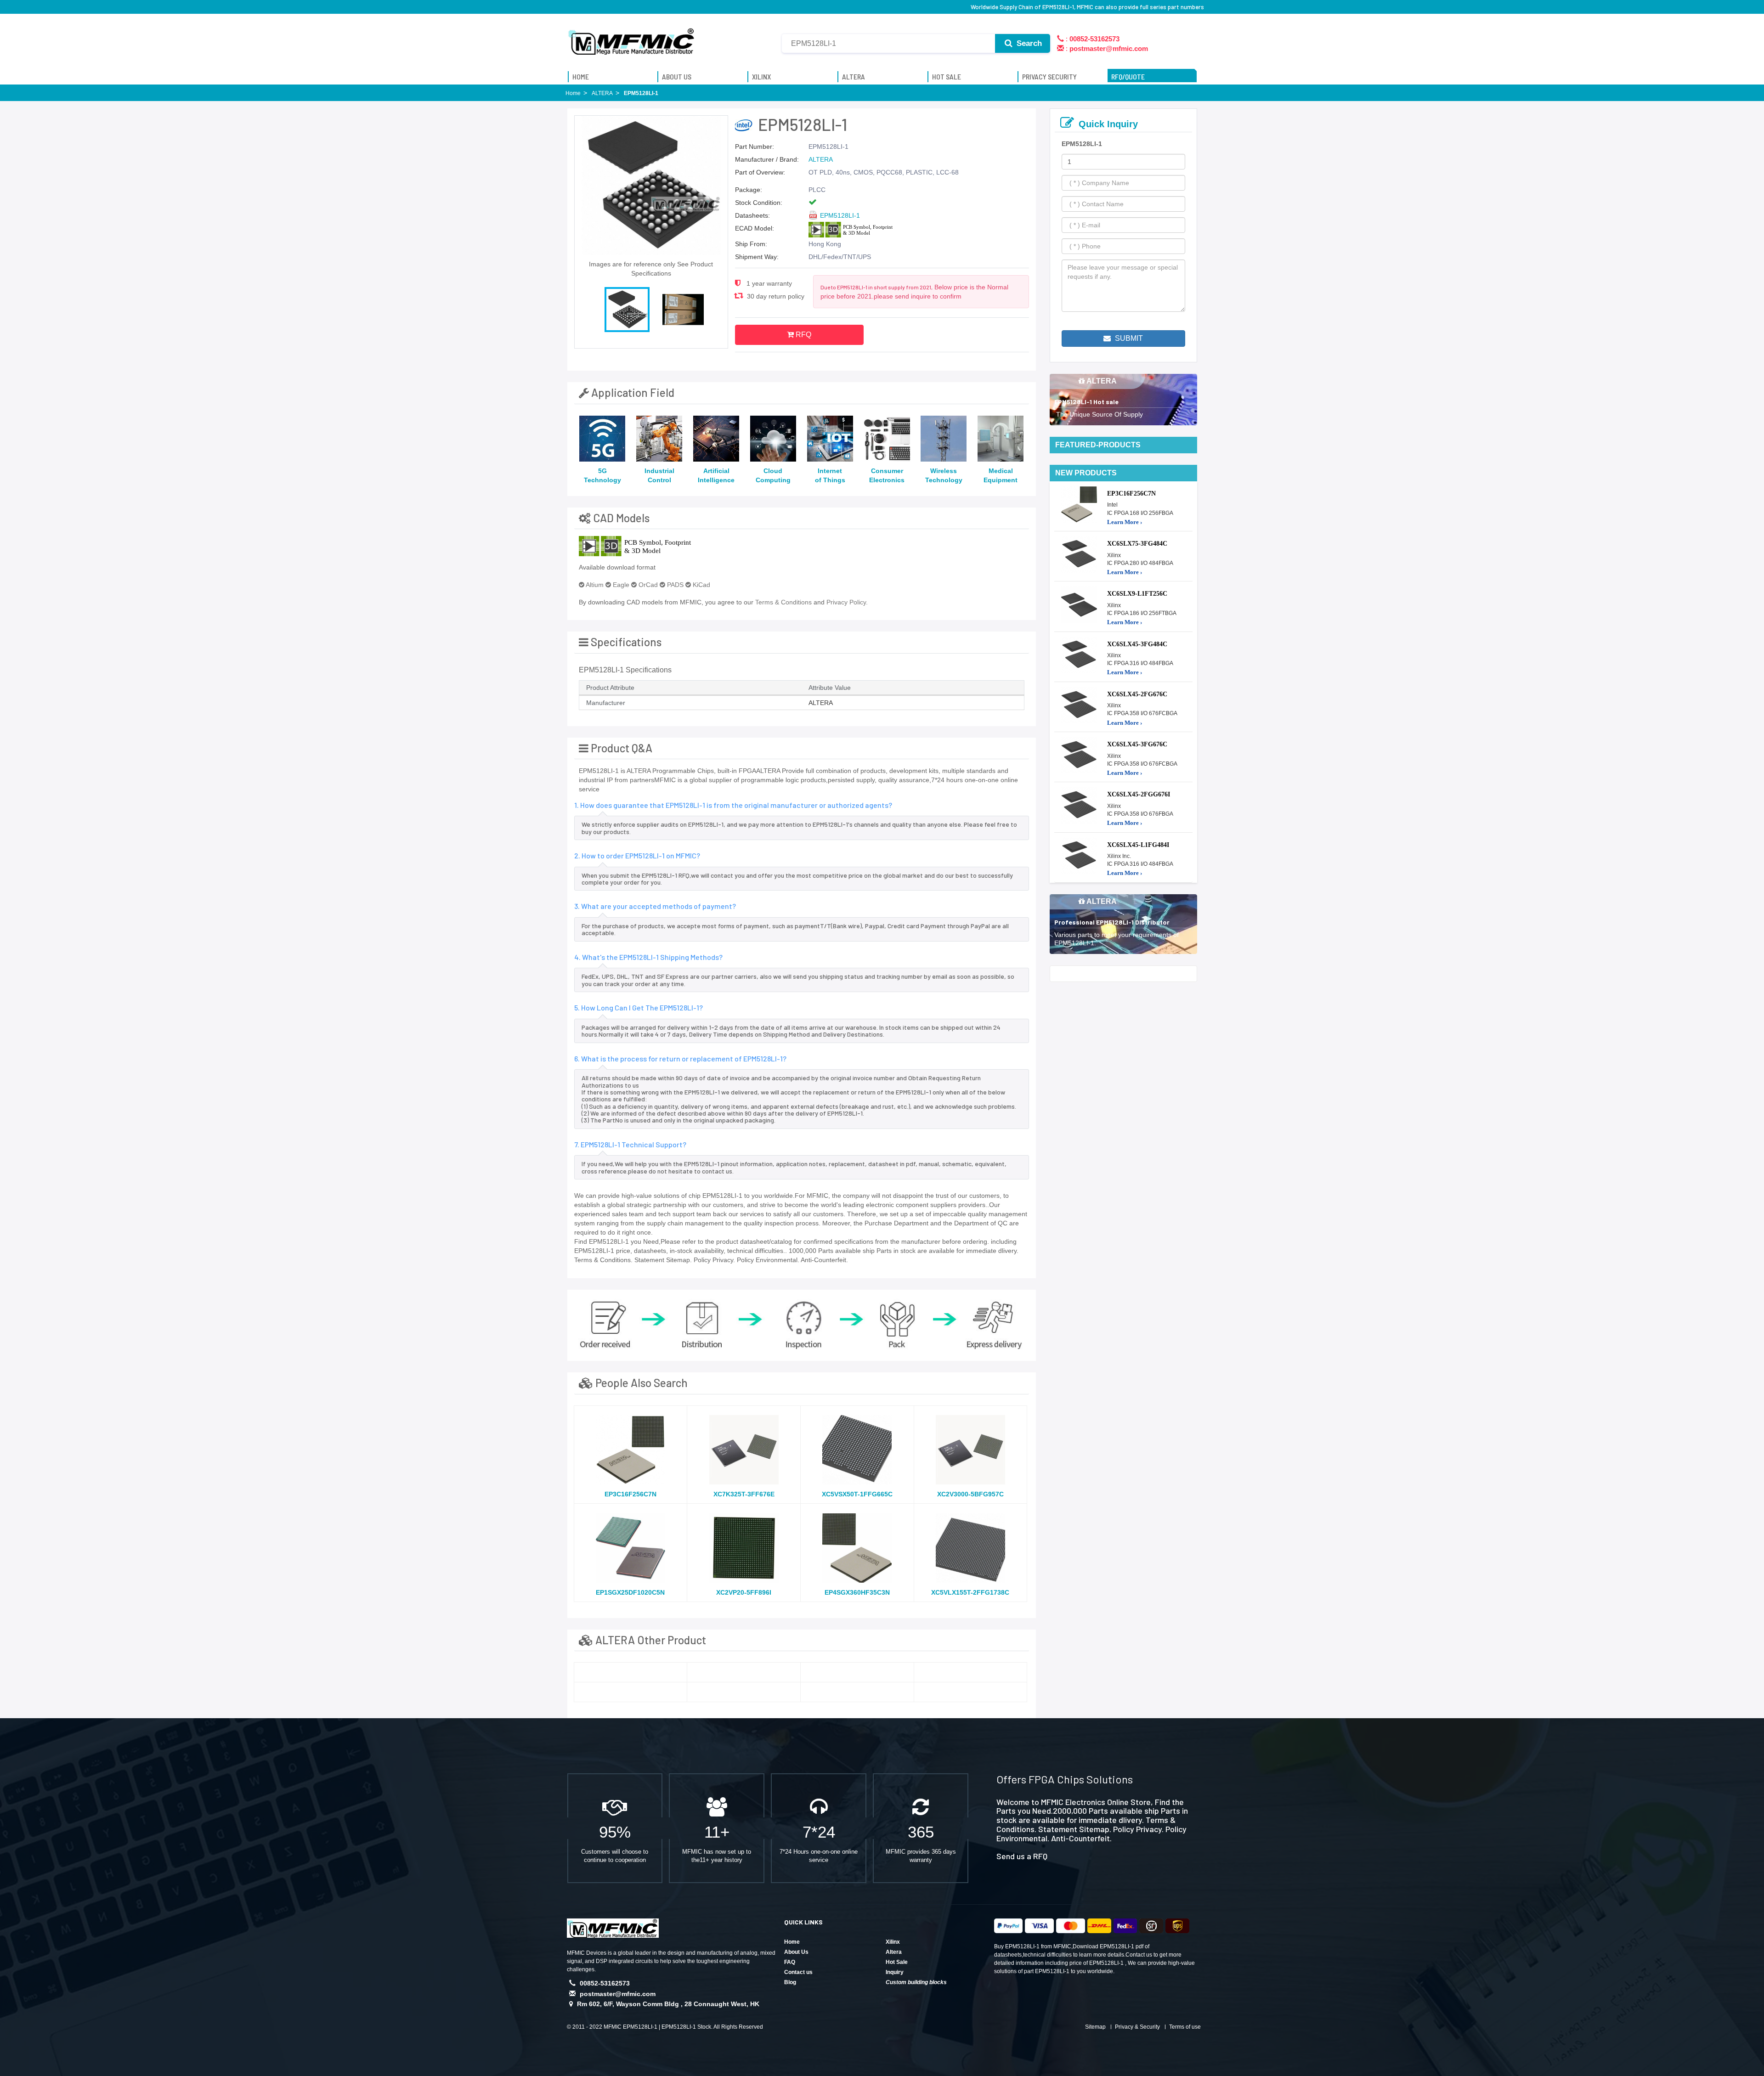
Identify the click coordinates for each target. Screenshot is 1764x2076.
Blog (790, 1982)
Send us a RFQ (1022, 1856)
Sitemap (1095, 2027)
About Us (796, 1952)
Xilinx (893, 1942)
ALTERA (821, 159)
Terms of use (1185, 2027)
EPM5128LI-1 (840, 215)
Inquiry (895, 1972)
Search (1028, 43)
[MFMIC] (632, 38)
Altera (894, 1952)
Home (792, 1942)
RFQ (803, 335)
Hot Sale (897, 1962)
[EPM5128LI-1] (631, 1672)
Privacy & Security (1137, 2027)
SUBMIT (1128, 338)
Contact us (798, 1972)
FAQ (790, 1962)
